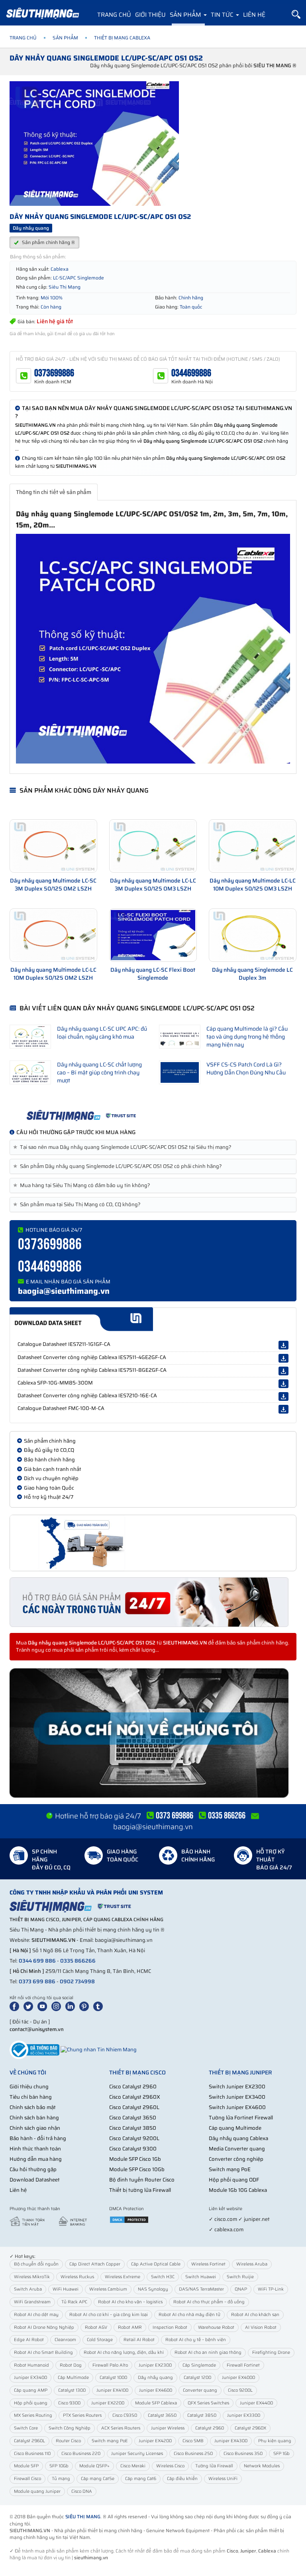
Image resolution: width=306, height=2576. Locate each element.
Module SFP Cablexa (156, 2403)
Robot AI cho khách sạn (255, 2315)
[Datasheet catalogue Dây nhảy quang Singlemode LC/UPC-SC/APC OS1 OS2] (153, 1319)
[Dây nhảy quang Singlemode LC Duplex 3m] (253, 935)
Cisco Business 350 (243, 2454)
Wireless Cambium (108, 2289)
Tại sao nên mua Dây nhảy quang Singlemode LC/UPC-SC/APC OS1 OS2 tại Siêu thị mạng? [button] (124, 1147)
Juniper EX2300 (155, 2365)
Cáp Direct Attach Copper (95, 2264)
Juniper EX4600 (156, 2390)
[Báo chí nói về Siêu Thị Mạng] (153, 1733)
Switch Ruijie (240, 2277)
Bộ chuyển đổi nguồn (36, 2264)
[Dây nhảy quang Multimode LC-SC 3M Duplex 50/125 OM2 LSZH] (53, 846)
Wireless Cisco (170, 2466)
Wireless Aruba (252, 2264)
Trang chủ (114, 15)
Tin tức (223, 15)
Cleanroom (65, 2340)
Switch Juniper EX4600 (237, 2107)
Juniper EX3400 (30, 2378)
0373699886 (54, 373)
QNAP (241, 2289)
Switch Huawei (201, 2277)
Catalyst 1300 (72, 2390)
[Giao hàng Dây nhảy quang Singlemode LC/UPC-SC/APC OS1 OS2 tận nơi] (153, 1543)
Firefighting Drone (271, 2352)
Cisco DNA (82, 2491)
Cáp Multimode (73, 2378)
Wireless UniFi (223, 2479)
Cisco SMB (193, 2441)
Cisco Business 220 (81, 2454)
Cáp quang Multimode (235, 2128)
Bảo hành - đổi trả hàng (38, 2138)
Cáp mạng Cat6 (141, 2479)
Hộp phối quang (31, 2403)
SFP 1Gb (281, 2454)
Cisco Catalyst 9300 (133, 2149)
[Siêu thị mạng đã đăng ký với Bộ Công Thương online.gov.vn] (34, 2050)
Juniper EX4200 (155, 2441)
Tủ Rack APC (74, 2302)
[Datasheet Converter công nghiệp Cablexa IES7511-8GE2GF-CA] (283, 1371)
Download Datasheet (35, 2180)
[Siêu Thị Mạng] (42, 14)
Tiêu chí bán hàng (31, 2097)
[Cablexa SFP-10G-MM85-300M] (283, 1384)
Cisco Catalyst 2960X (135, 2097)
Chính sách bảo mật (33, 2107)
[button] (296, 15)
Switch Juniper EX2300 (237, 2087)
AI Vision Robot (261, 2327)
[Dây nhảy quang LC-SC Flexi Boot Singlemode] (153, 935)
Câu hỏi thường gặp (33, 2169)
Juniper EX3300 (244, 2415)
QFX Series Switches (208, 2403)
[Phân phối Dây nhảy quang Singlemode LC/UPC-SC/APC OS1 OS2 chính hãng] (153, 1115)
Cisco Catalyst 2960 (133, 2087)
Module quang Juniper (37, 2491)
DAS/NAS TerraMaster (201, 2289)
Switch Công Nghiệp (70, 2428)
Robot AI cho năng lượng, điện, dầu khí (124, 2352)
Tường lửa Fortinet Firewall (241, 2118)
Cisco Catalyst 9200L (134, 2138)
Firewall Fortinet (243, 2365)
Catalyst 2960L (29, 2441)
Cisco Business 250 (193, 2454)
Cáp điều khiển (182, 2479)
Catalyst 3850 (202, 2415)
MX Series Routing (33, 2415)
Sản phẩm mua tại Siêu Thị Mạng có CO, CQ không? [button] (78, 1205)
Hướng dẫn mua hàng (36, 2159)
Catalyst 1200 (197, 2378)
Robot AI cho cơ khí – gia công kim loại (109, 2315)
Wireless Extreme (123, 2277)
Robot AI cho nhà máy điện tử (189, 2315)
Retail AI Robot (139, 2340)
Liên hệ (254, 15)
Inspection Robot (170, 2327)
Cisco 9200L (240, 2390)
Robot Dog (71, 2365)
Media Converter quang (237, 2149)
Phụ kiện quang (275, 2441)
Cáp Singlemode (199, 2365)
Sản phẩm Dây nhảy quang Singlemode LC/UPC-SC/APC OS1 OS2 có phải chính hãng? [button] (119, 1166)
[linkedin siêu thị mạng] (72, 2006)
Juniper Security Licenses (137, 2454)
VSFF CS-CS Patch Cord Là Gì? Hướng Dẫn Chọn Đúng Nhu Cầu (246, 1068)
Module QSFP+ (94, 2466)
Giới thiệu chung (29, 2087)
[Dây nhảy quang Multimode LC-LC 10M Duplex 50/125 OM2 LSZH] (53, 935)
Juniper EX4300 (231, 2441)
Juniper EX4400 (256, 2403)
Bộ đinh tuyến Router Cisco (142, 2180)
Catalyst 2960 (210, 2428)
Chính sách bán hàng (34, 2118)
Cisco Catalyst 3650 (133, 2118)
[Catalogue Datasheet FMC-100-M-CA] (283, 1409)
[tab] (153, 1147)
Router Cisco (68, 2441)
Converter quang (200, 2390)
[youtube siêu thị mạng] (44, 2006)
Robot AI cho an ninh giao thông (208, 2352)
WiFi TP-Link (271, 2289)
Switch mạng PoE (230, 2169)
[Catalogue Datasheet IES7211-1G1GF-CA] (283, 1345)
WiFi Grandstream (32, 2302)
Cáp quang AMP (31, 2390)
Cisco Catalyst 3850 (133, 2128)
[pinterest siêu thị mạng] (86, 2006)
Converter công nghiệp (236, 2159)
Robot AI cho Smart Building (43, 2352)
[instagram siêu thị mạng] (58, 2006)
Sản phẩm (186, 15)
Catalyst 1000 (113, 2378)
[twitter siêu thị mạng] (30, 2006)
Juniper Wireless (168, 2428)
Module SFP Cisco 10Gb (137, 2169)
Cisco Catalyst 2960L (134, 2107)
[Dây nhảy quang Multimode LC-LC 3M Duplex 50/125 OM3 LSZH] (153, 846)
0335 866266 (78, 1961)
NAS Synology (153, 2289)
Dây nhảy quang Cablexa (238, 2138)
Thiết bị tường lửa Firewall (140, 2190)
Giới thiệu (150, 15)
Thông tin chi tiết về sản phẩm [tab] (54, 492)
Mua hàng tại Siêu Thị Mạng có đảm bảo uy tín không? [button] (83, 1185)
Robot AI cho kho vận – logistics (130, 2302)
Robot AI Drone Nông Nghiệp (44, 2327)
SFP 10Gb (59, 2466)
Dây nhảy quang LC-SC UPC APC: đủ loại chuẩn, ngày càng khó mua (102, 1033)
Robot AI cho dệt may (36, 2315)
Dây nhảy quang (155, 2378)
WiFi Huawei (66, 2289)
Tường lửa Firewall (214, 2466)
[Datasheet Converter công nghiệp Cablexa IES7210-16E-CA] (283, 1396)
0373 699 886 (37, 1981)
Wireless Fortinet (208, 2264)
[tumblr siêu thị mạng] (100, 2006)
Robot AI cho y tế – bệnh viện (196, 2340)
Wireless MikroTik (32, 2277)
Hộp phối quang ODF (234, 2180)
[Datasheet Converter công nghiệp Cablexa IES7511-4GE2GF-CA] (283, 1358)
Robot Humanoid (31, 2365)
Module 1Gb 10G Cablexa (238, 2190)
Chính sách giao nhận (35, 2128)
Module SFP (26, 2466)
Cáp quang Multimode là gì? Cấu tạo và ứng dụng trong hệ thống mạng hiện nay (247, 1037)
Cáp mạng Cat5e (98, 2479)
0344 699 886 (37, 1961)
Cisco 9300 (69, 2403)
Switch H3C (163, 2277)
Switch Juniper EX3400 (237, 2097)
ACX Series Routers (121, 2428)
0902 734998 (77, 1981)
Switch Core (26, 2428)
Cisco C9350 (125, 2415)
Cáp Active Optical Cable (156, 2264)
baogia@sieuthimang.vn (64, 1291)
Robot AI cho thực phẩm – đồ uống (209, 2302)
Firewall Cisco (27, 2479)
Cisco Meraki (133, 2466)
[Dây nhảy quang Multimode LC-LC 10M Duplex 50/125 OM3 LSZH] (253, 846)
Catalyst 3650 (162, 2415)
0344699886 (191, 373)
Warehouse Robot (216, 2327)
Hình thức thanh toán (35, 2149)
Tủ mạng (61, 2479)
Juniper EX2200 (108, 2403)
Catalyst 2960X (250, 2428)
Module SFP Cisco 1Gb (135, 2159)
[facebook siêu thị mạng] (16, 2006)
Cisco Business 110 (32, 2454)
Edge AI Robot (29, 2340)
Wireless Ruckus (77, 2277)
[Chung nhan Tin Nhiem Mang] (99, 2050)
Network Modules (262, 2466)
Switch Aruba (28, 2289)
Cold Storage (100, 2340)
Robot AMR (130, 2327)
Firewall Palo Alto (110, 2365)
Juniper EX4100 (112, 2390)
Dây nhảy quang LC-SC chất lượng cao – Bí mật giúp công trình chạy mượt (99, 1072)
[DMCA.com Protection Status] (129, 2219)
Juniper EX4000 (238, 2378)
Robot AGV (96, 2327)
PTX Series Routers (82, 2415)
